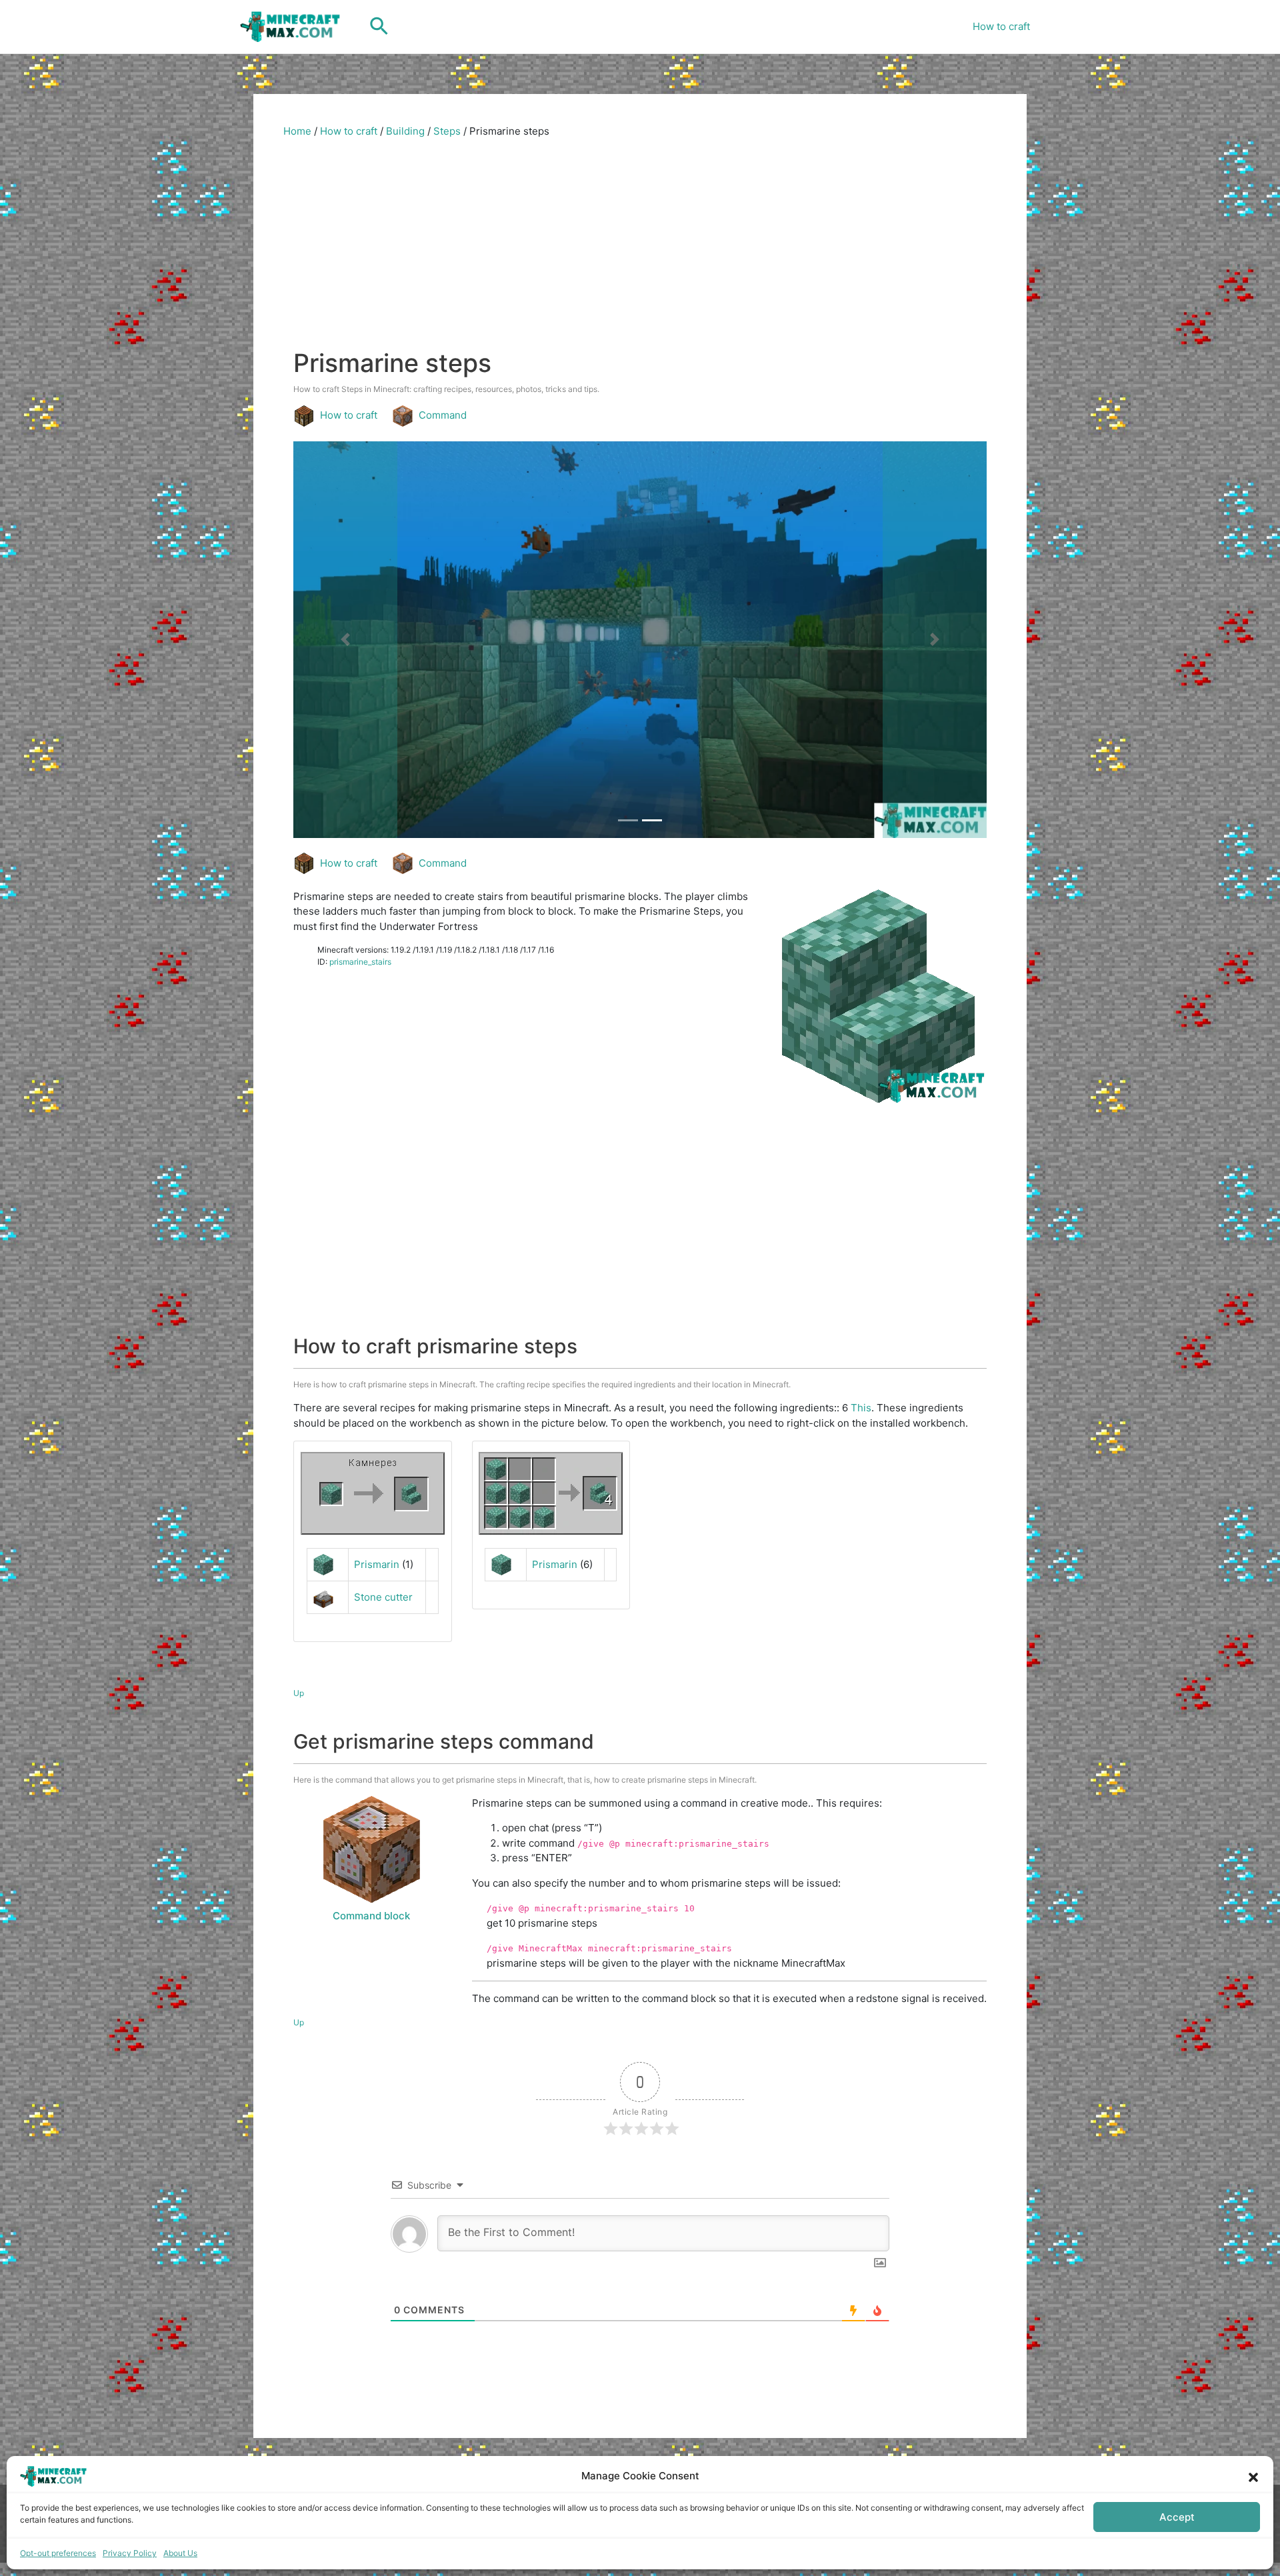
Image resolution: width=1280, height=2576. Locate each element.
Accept (1177, 2517)
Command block (371, 1916)
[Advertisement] (640, 248)
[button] (1253, 2476)
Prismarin (377, 1564)
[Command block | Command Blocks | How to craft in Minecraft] (371, 1849)
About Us (180, 2553)
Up (299, 1693)
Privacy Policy (130, 2553)
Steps (447, 131)
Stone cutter (383, 1597)
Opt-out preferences (58, 2553)
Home (297, 131)
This (861, 1408)
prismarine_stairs (360, 962)
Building (405, 131)
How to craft (1001, 26)
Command (443, 415)
